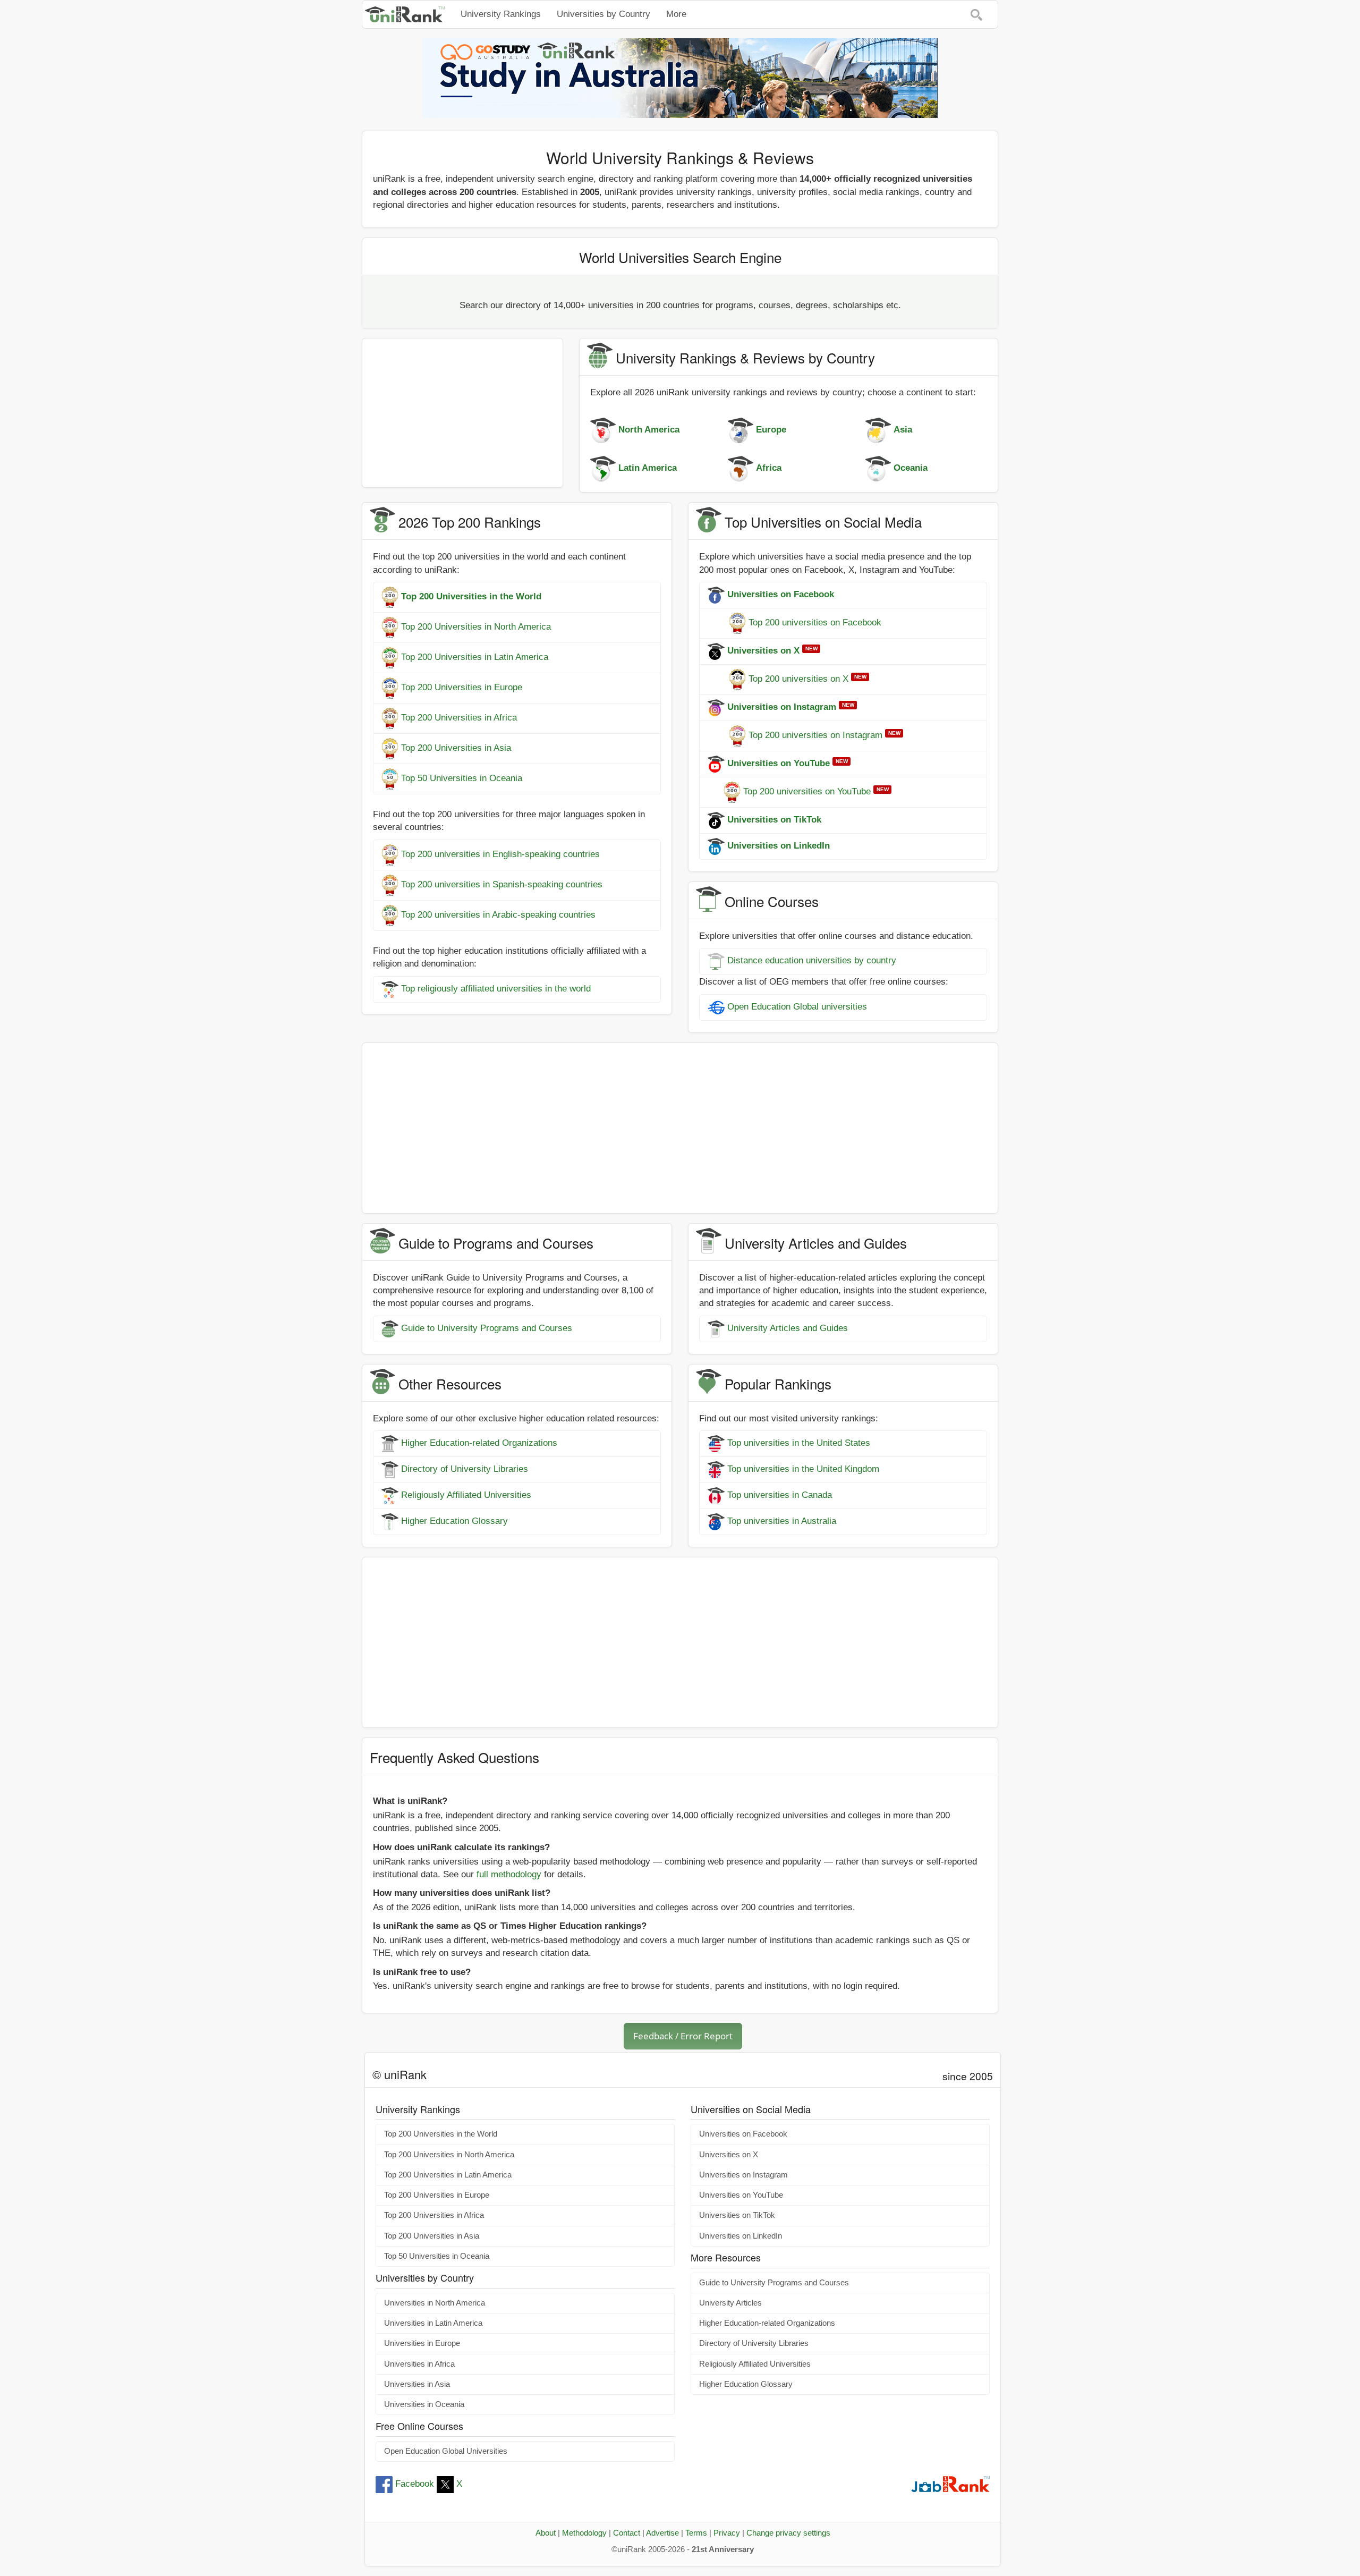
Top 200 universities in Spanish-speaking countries (502, 884)
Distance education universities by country (812, 961)
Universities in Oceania (424, 2404)
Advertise (662, 2533)
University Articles (730, 2303)
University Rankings (501, 14)
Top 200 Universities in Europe (462, 687)
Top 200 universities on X (798, 679)
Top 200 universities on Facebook (815, 622)
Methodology (584, 2533)
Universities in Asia (417, 2384)
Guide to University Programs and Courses (487, 1328)
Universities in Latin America (433, 2323)
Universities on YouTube (741, 2195)
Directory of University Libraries (465, 1469)
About (546, 2533)
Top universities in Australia (782, 1522)
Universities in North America (435, 2303)
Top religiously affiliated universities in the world (496, 989)
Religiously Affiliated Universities (466, 1495)
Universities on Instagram (743, 2175)
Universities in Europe (422, 2343)
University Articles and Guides (788, 1328)
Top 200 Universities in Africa (459, 718)
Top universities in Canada (780, 1495)
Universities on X (729, 2155)
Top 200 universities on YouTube (807, 791)
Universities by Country (603, 14)
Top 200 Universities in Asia (456, 748)
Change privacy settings (788, 2533)
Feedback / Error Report (683, 2036)
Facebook (415, 2484)
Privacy (727, 2533)
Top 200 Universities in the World (441, 2134)
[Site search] (976, 14)
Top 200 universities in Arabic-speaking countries (498, 915)
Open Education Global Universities (446, 2451)
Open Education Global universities (797, 1007)
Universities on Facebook (743, 2134)
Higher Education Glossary (454, 1522)
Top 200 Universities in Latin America (475, 657)
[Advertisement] (462, 413)
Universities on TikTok (737, 2215)
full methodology (509, 1874)
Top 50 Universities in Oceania (462, 778)
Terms (696, 2533)
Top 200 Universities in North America (476, 627)
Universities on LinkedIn (741, 2236)
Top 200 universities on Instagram (815, 735)
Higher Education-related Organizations (479, 1443)
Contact (627, 2533)
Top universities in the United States (799, 1443)
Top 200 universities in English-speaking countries (500, 854)
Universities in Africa (419, 2364)
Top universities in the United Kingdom (803, 1469)
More (676, 14)
